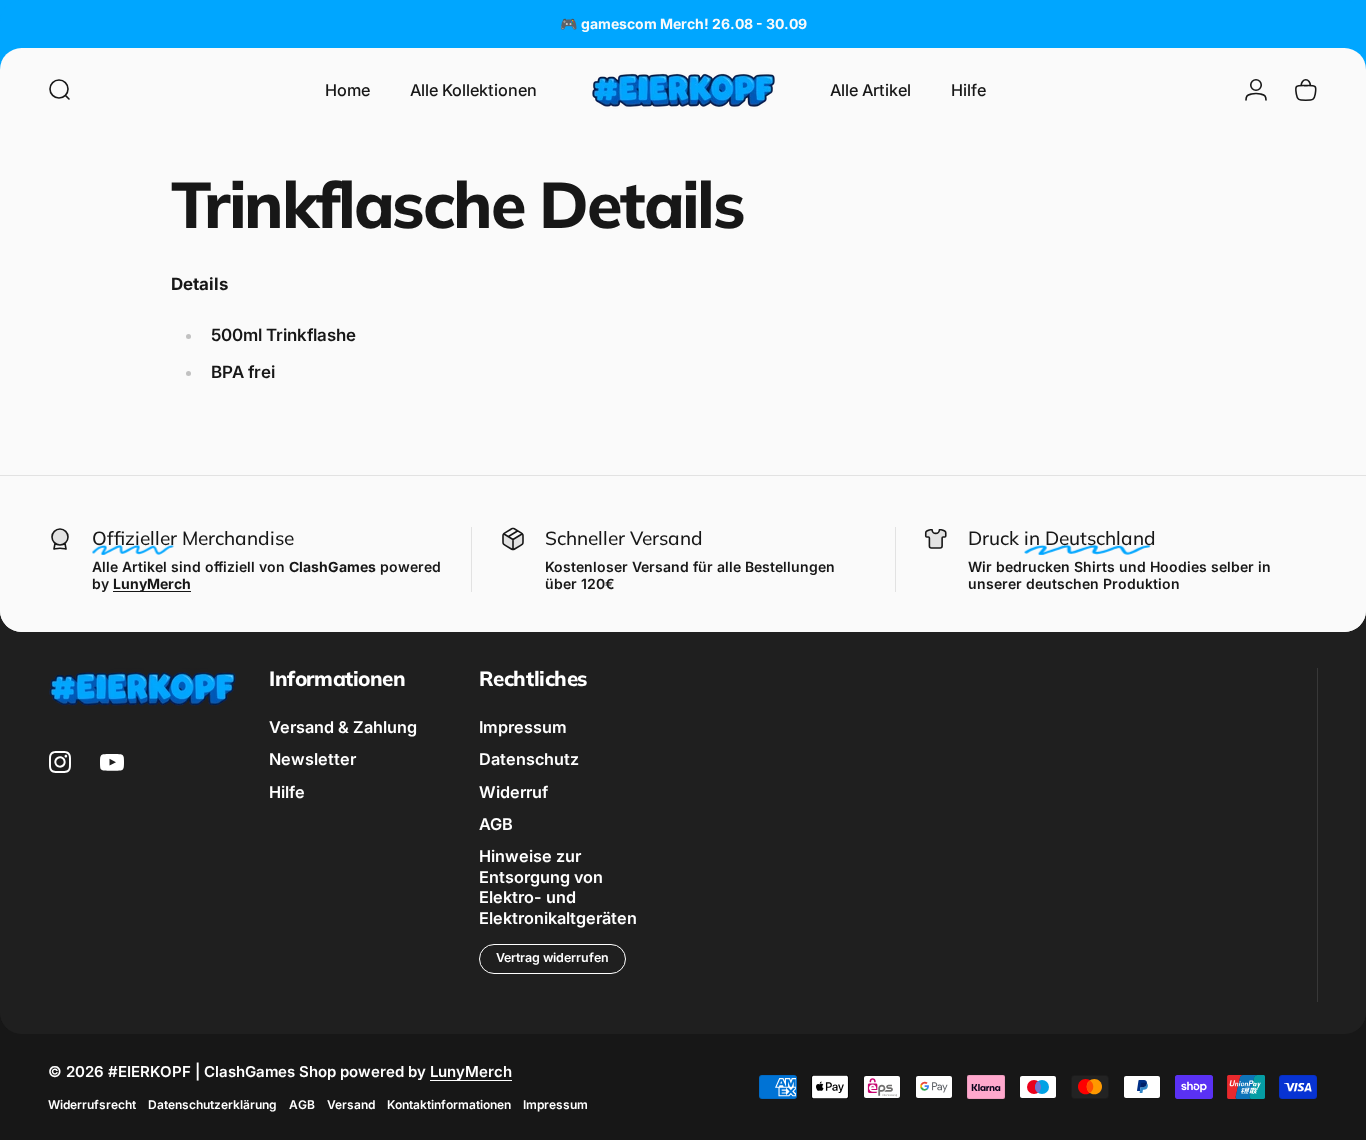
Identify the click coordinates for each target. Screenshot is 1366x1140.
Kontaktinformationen (449, 1104)
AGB (496, 824)
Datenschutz (529, 759)
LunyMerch (471, 1071)
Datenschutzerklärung (212, 1104)
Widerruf (513, 792)
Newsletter (312, 759)
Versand (351, 1104)
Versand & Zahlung (343, 727)
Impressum (523, 727)
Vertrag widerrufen (552, 957)
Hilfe (287, 792)
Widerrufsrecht (92, 1104)
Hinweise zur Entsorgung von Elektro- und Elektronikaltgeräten (558, 886)
